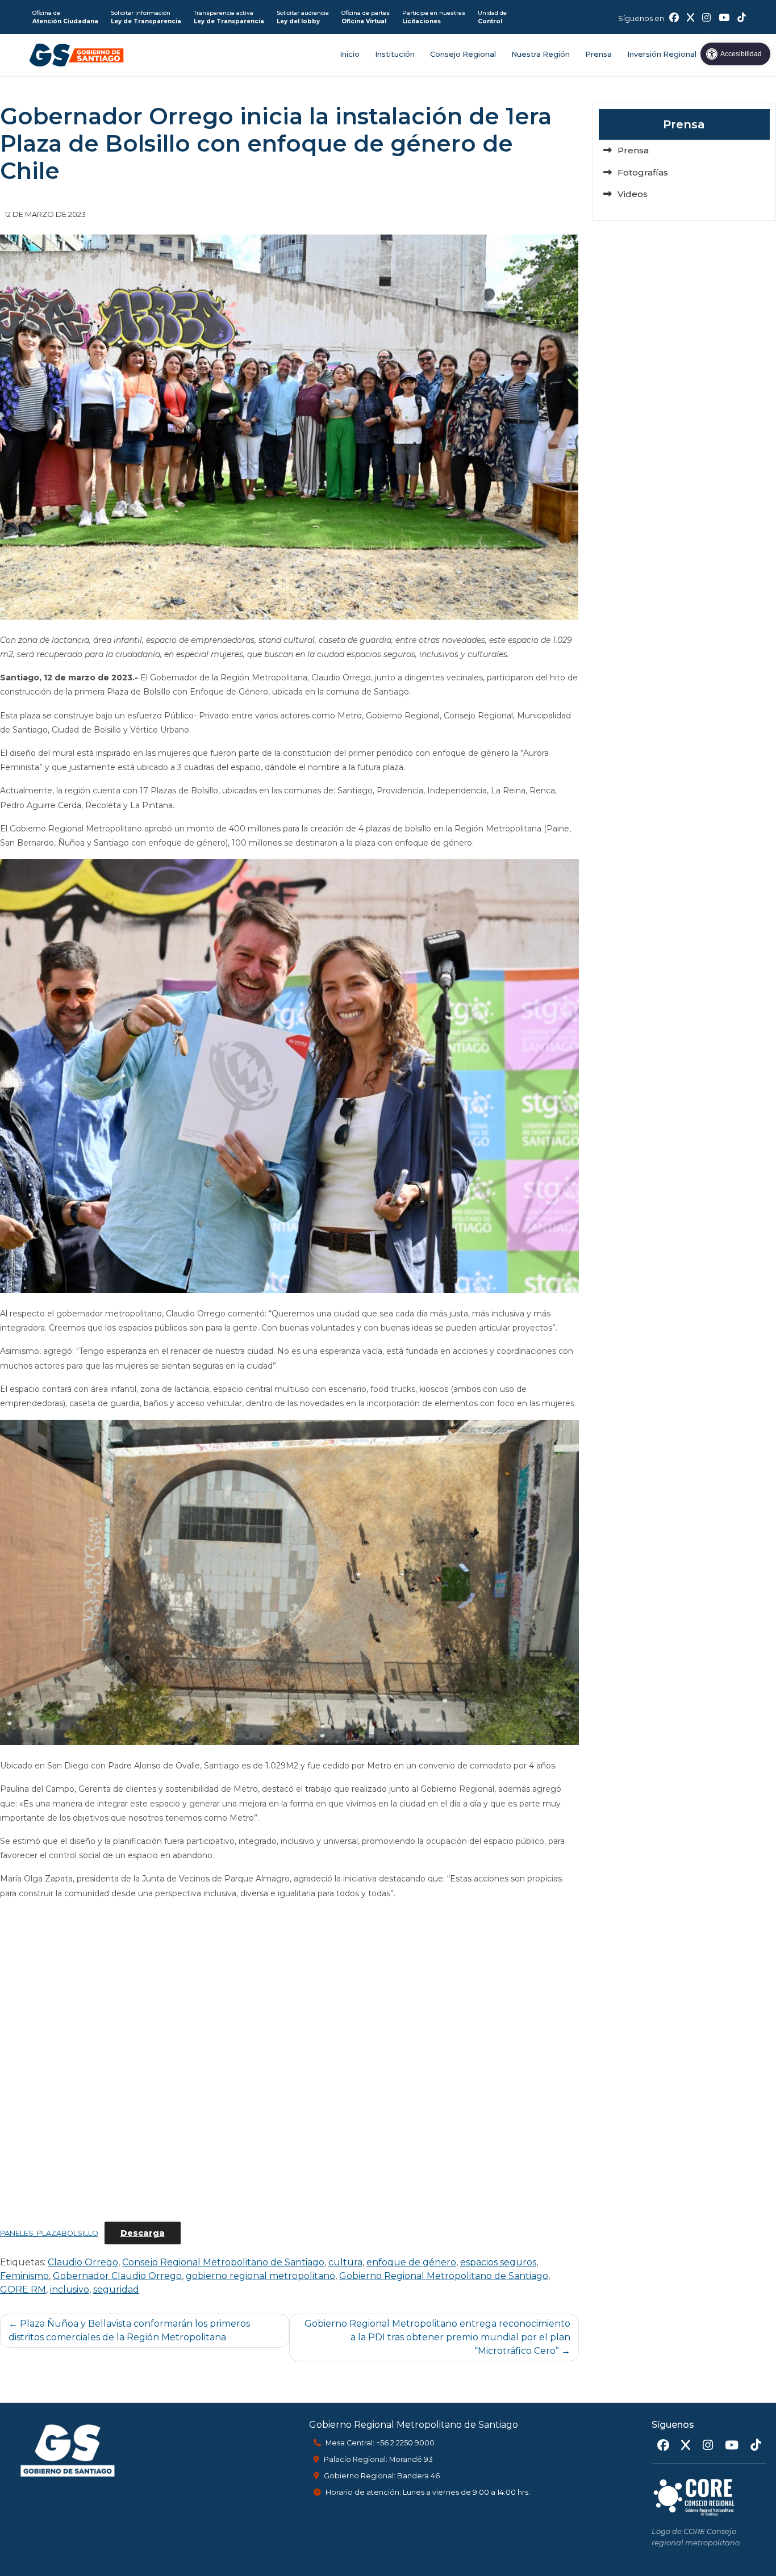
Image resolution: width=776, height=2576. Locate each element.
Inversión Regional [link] (662, 54)
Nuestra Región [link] (541, 54)
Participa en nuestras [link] (434, 17)
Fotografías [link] (643, 172)
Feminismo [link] (24, 2276)
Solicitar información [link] (146, 17)
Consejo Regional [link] (463, 54)
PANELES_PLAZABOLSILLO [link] (49, 2233)
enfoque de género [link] (411, 2262)
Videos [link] (633, 194)
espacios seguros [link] (498, 2262)
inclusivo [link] (70, 2289)
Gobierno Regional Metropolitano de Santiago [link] (444, 2276)
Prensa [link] (598, 54)
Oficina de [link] (65, 17)
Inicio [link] (350, 54)
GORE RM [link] (23, 2289)
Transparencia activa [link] (229, 17)
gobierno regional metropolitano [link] (260, 2276)
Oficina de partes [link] (366, 17)
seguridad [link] (116, 2289)
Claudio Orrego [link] (83, 2262)
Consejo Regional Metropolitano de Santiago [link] (223, 2262)
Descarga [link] (143, 2233)
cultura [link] (345, 2262)
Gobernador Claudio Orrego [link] (117, 2276)
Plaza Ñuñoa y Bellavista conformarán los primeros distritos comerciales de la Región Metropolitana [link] (129, 2330)
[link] (735, 54)
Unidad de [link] (492, 17)
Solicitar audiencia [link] (303, 17)
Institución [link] (395, 54)
